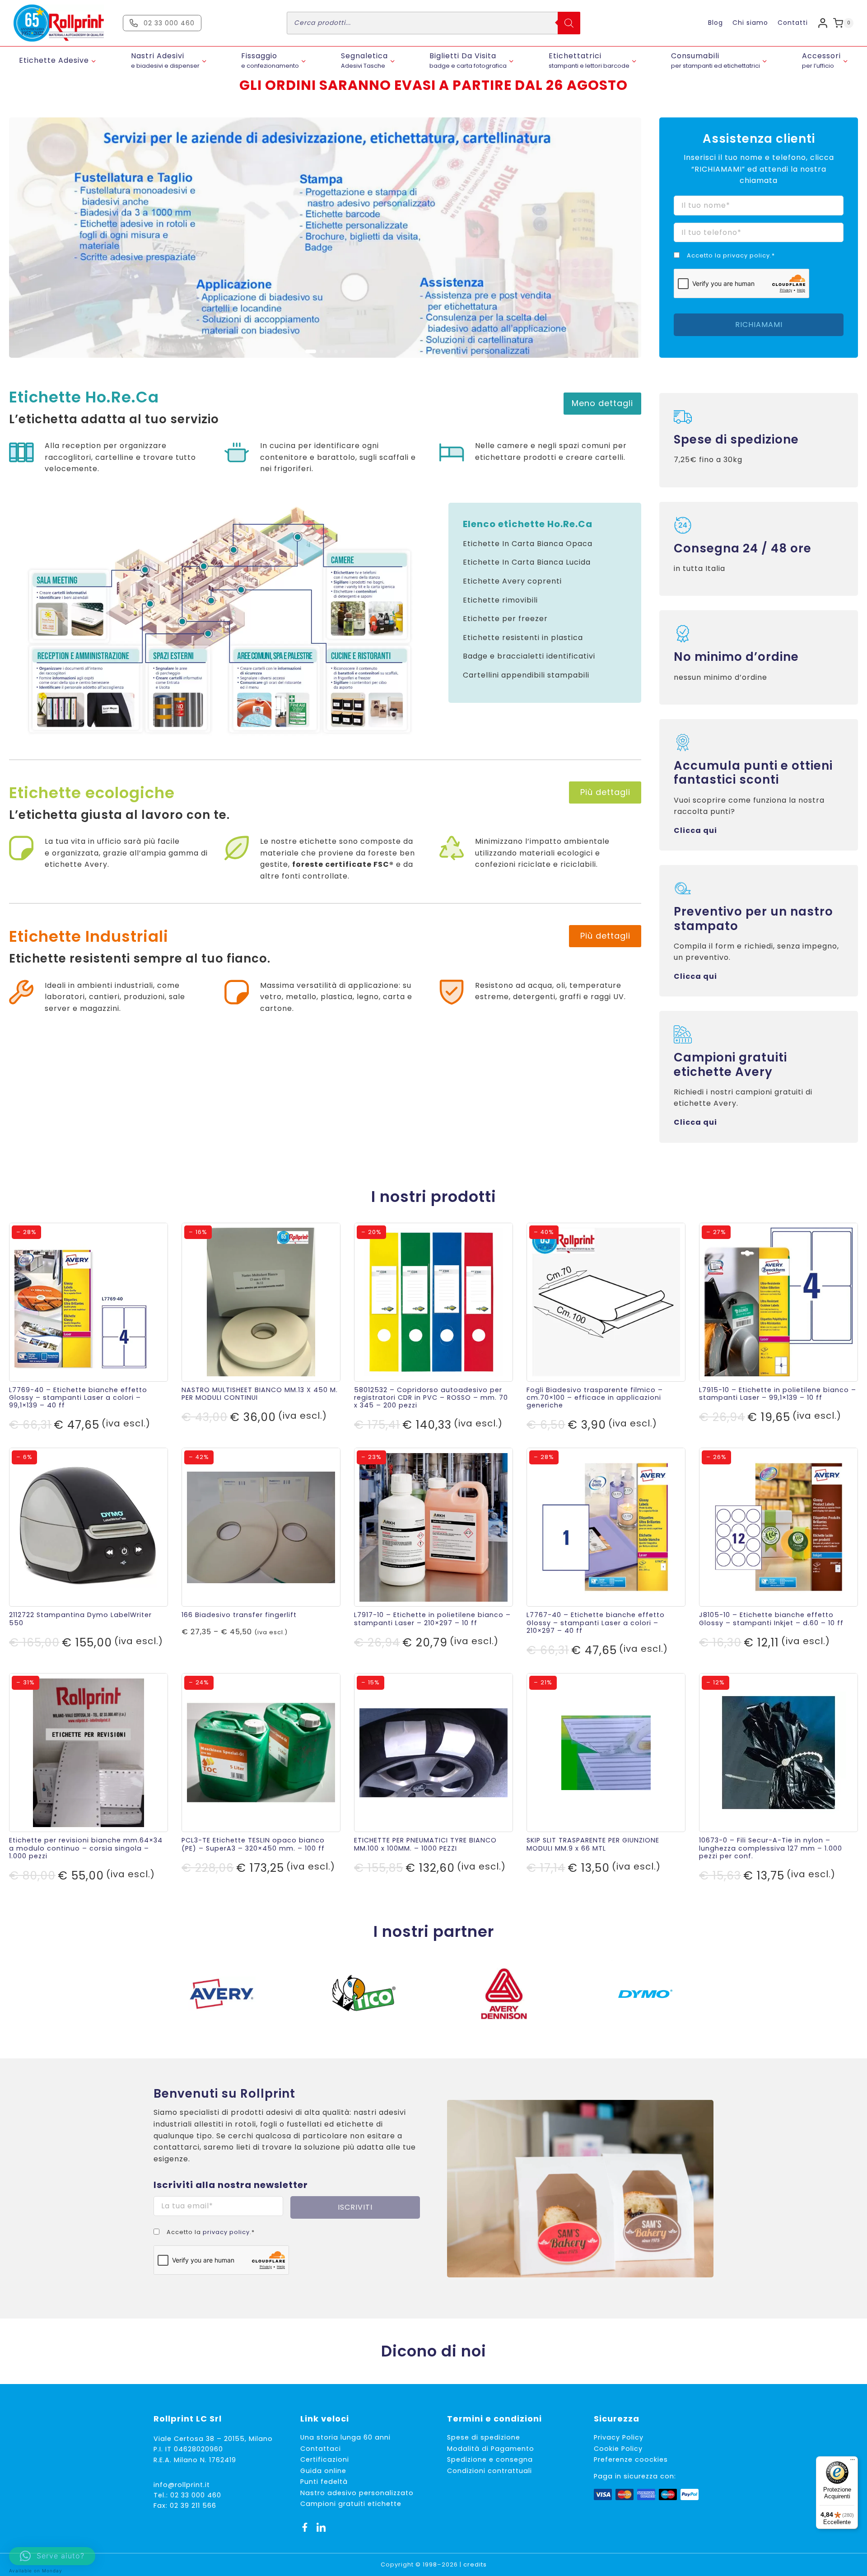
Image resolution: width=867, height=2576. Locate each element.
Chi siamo (750, 23)
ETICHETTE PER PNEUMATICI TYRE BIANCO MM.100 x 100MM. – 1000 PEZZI (425, 1844)
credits (475, 2564)
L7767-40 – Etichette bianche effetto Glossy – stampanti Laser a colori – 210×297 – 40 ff (596, 1623)
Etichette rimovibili (500, 600)
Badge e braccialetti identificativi (529, 656)
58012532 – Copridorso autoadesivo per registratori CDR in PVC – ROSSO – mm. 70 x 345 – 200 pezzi (431, 1398)
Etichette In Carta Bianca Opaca (528, 544)
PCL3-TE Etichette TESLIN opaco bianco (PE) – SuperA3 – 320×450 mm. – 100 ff (253, 1844)
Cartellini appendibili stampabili (526, 675)
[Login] (823, 23)
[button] (307, 351)
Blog (716, 23)
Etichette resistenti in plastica (523, 638)
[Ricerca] (569, 23)
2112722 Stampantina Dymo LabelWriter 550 (80, 1619)
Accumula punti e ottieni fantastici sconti (753, 773)
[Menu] (853, 2462)
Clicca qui (695, 830)
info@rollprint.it (182, 2485)
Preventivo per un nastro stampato (753, 919)
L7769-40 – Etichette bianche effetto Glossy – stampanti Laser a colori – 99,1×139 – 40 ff (78, 1398)
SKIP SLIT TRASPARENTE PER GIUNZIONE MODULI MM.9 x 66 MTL (593, 1844)
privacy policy (746, 255)
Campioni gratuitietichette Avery (730, 1064)
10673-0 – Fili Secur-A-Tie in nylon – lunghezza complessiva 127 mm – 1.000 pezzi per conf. (771, 1848)
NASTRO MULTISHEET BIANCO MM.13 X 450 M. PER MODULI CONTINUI (260, 1394)
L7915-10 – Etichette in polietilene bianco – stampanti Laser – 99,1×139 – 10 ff (778, 1394)
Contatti (793, 23)
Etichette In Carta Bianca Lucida (527, 562)
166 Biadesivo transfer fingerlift (239, 1615)
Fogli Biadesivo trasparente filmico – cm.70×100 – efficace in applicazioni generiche (595, 1398)
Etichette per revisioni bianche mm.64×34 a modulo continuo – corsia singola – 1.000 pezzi (86, 1848)
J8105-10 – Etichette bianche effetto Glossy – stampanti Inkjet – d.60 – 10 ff (771, 1619)
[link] (325, 238)
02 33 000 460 (196, 2495)
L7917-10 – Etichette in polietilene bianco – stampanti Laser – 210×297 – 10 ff (432, 1619)
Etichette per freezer (505, 619)
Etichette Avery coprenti (512, 581)
